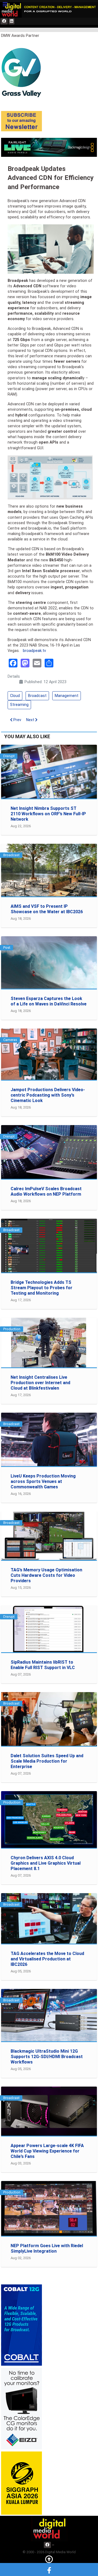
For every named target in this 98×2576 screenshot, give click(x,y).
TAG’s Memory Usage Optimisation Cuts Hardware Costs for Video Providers (46, 1575)
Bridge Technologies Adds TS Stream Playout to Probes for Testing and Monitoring (42, 1288)
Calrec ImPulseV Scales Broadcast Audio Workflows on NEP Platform (46, 1191)
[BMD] (49, 147)
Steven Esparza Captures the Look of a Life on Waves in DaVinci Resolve (49, 1001)
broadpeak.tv (34, 651)
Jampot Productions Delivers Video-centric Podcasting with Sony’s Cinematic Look (48, 1095)
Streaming (19, 705)
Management (67, 696)
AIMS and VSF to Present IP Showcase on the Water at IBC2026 (47, 909)
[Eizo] (22, 2408)
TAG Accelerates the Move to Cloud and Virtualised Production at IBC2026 (47, 1959)
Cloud (15, 696)
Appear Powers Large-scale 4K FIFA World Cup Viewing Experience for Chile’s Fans (47, 2151)
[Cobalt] (22, 2325)
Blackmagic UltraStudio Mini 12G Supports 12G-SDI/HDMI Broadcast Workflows (47, 2057)
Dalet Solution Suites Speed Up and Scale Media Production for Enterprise (47, 1761)
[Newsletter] (22, 121)
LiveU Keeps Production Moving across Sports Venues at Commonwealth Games (43, 1481)
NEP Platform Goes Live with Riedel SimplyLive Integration (47, 2248)
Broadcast (37, 696)
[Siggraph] (22, 2483)
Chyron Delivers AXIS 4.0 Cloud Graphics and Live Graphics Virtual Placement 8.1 (46, 1863)
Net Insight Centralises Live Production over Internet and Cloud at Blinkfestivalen (40, 1383)
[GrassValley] (22, 72)
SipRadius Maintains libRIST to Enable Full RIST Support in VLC (43, 1665)
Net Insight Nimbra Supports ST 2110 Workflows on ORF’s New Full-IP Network (48, 814)
